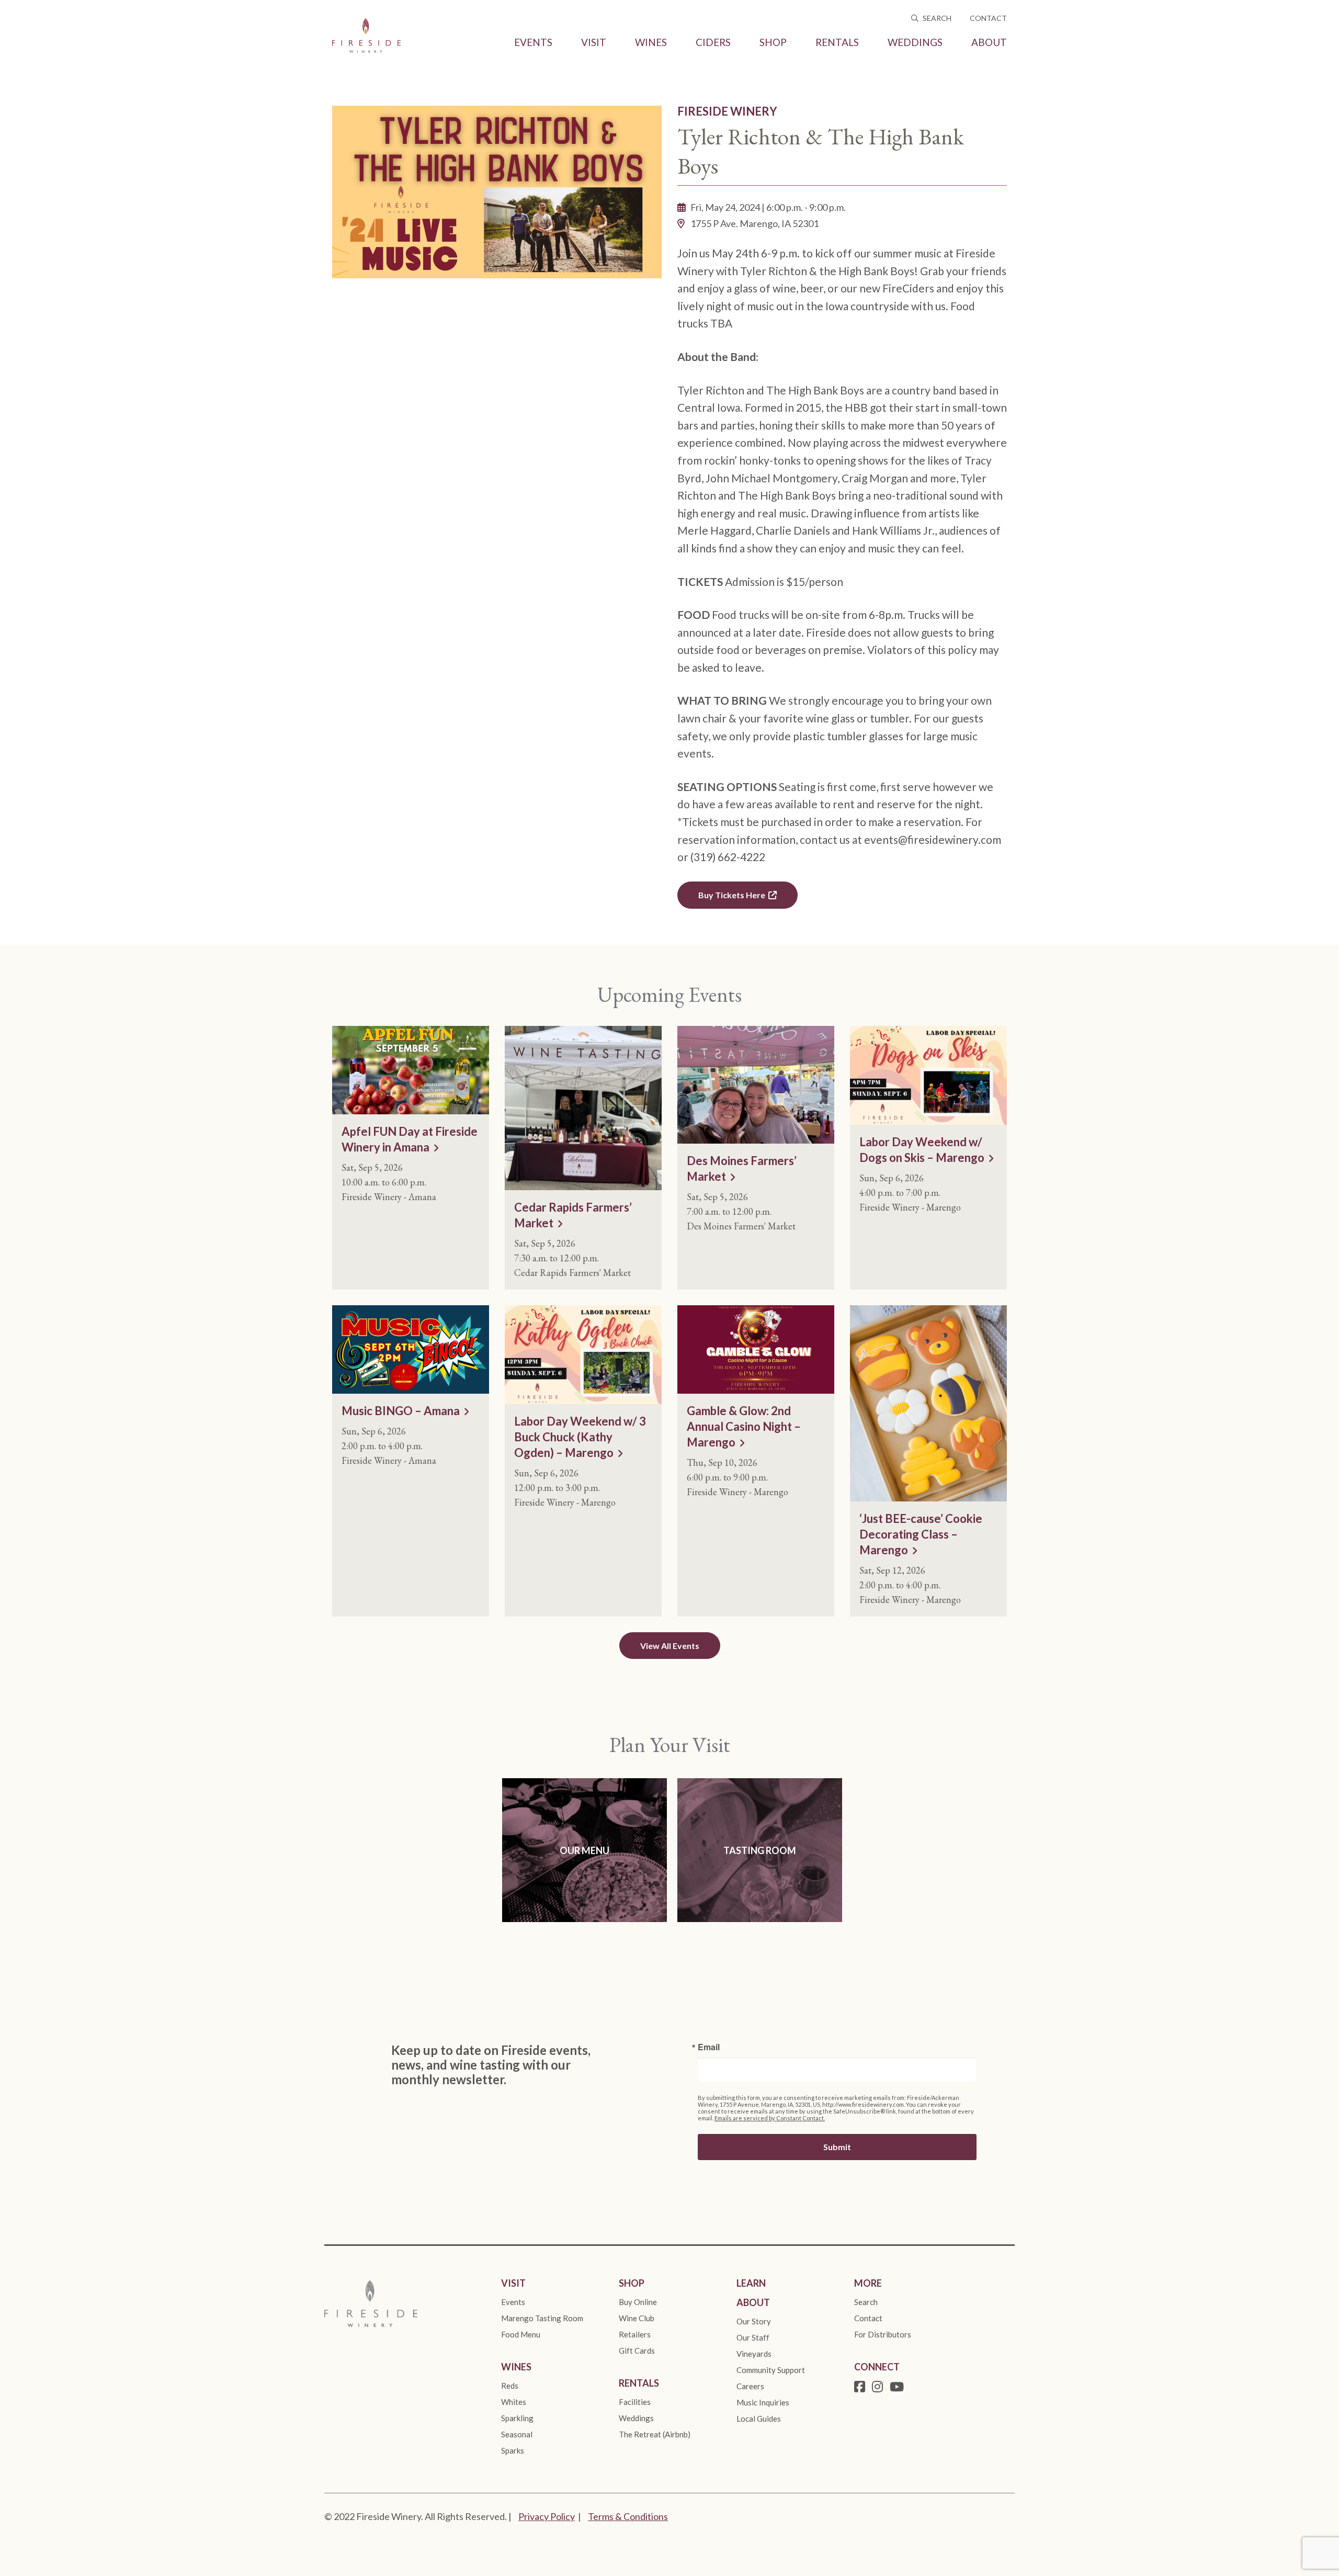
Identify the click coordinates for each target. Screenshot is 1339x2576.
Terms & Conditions (628, 2516)
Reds (510, 2386)
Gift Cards (637, 2351)
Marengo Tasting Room (542, 2318)
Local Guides (759, 2419)
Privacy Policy (547, 2516)
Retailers (635, 2334)
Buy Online (638, 2302)
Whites (514, 2402)
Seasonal (517, 2434)
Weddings (915, 42)
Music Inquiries (763, 2402)
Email (709, 2047)
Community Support (771, 2370)
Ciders (713, 42)
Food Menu (521, 2334)
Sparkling (517, 2418)
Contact (988, 18)
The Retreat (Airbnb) (655, 2434)
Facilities (635, 2402)
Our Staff (753, 2337)
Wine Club (637, 2318)
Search (936, 18)
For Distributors (883, 2334)
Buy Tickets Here (732, 895)
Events (533, 42)
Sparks (513, 2450)
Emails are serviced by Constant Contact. (770, 2118)
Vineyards (754, 2354)
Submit (837, 2147)
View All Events (670, 1646)
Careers (750, 2386)
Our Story (754, 2321)
